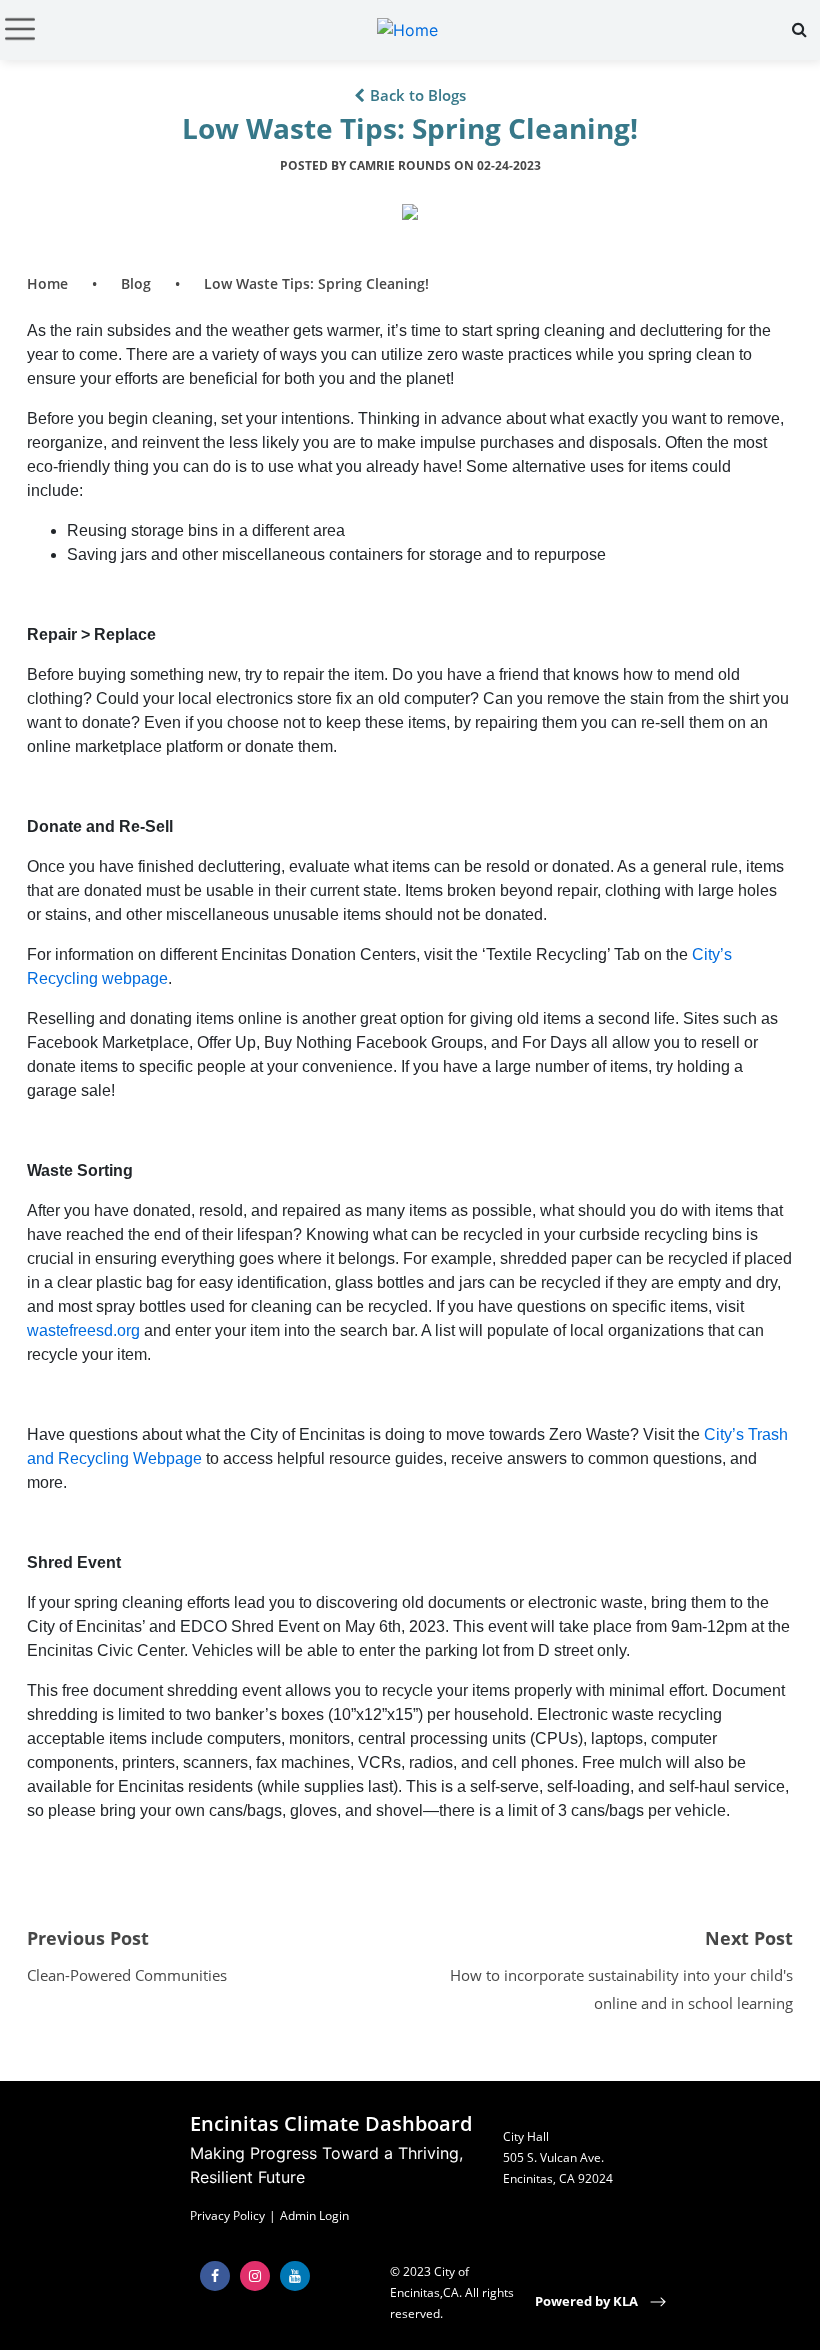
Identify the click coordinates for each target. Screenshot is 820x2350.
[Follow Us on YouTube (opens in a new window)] (295, 2276)
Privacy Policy (227, 2215)
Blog (136, 283)
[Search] (799, 29)
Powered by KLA (588, 2301)
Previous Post (88, 1938)
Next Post (749, 1938)
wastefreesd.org (83, 1330)
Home (47, 283)
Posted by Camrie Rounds (410, 165)
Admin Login (314, 2215)
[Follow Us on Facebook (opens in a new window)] (215, 2276)
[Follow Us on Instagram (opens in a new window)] (255, 2276)
